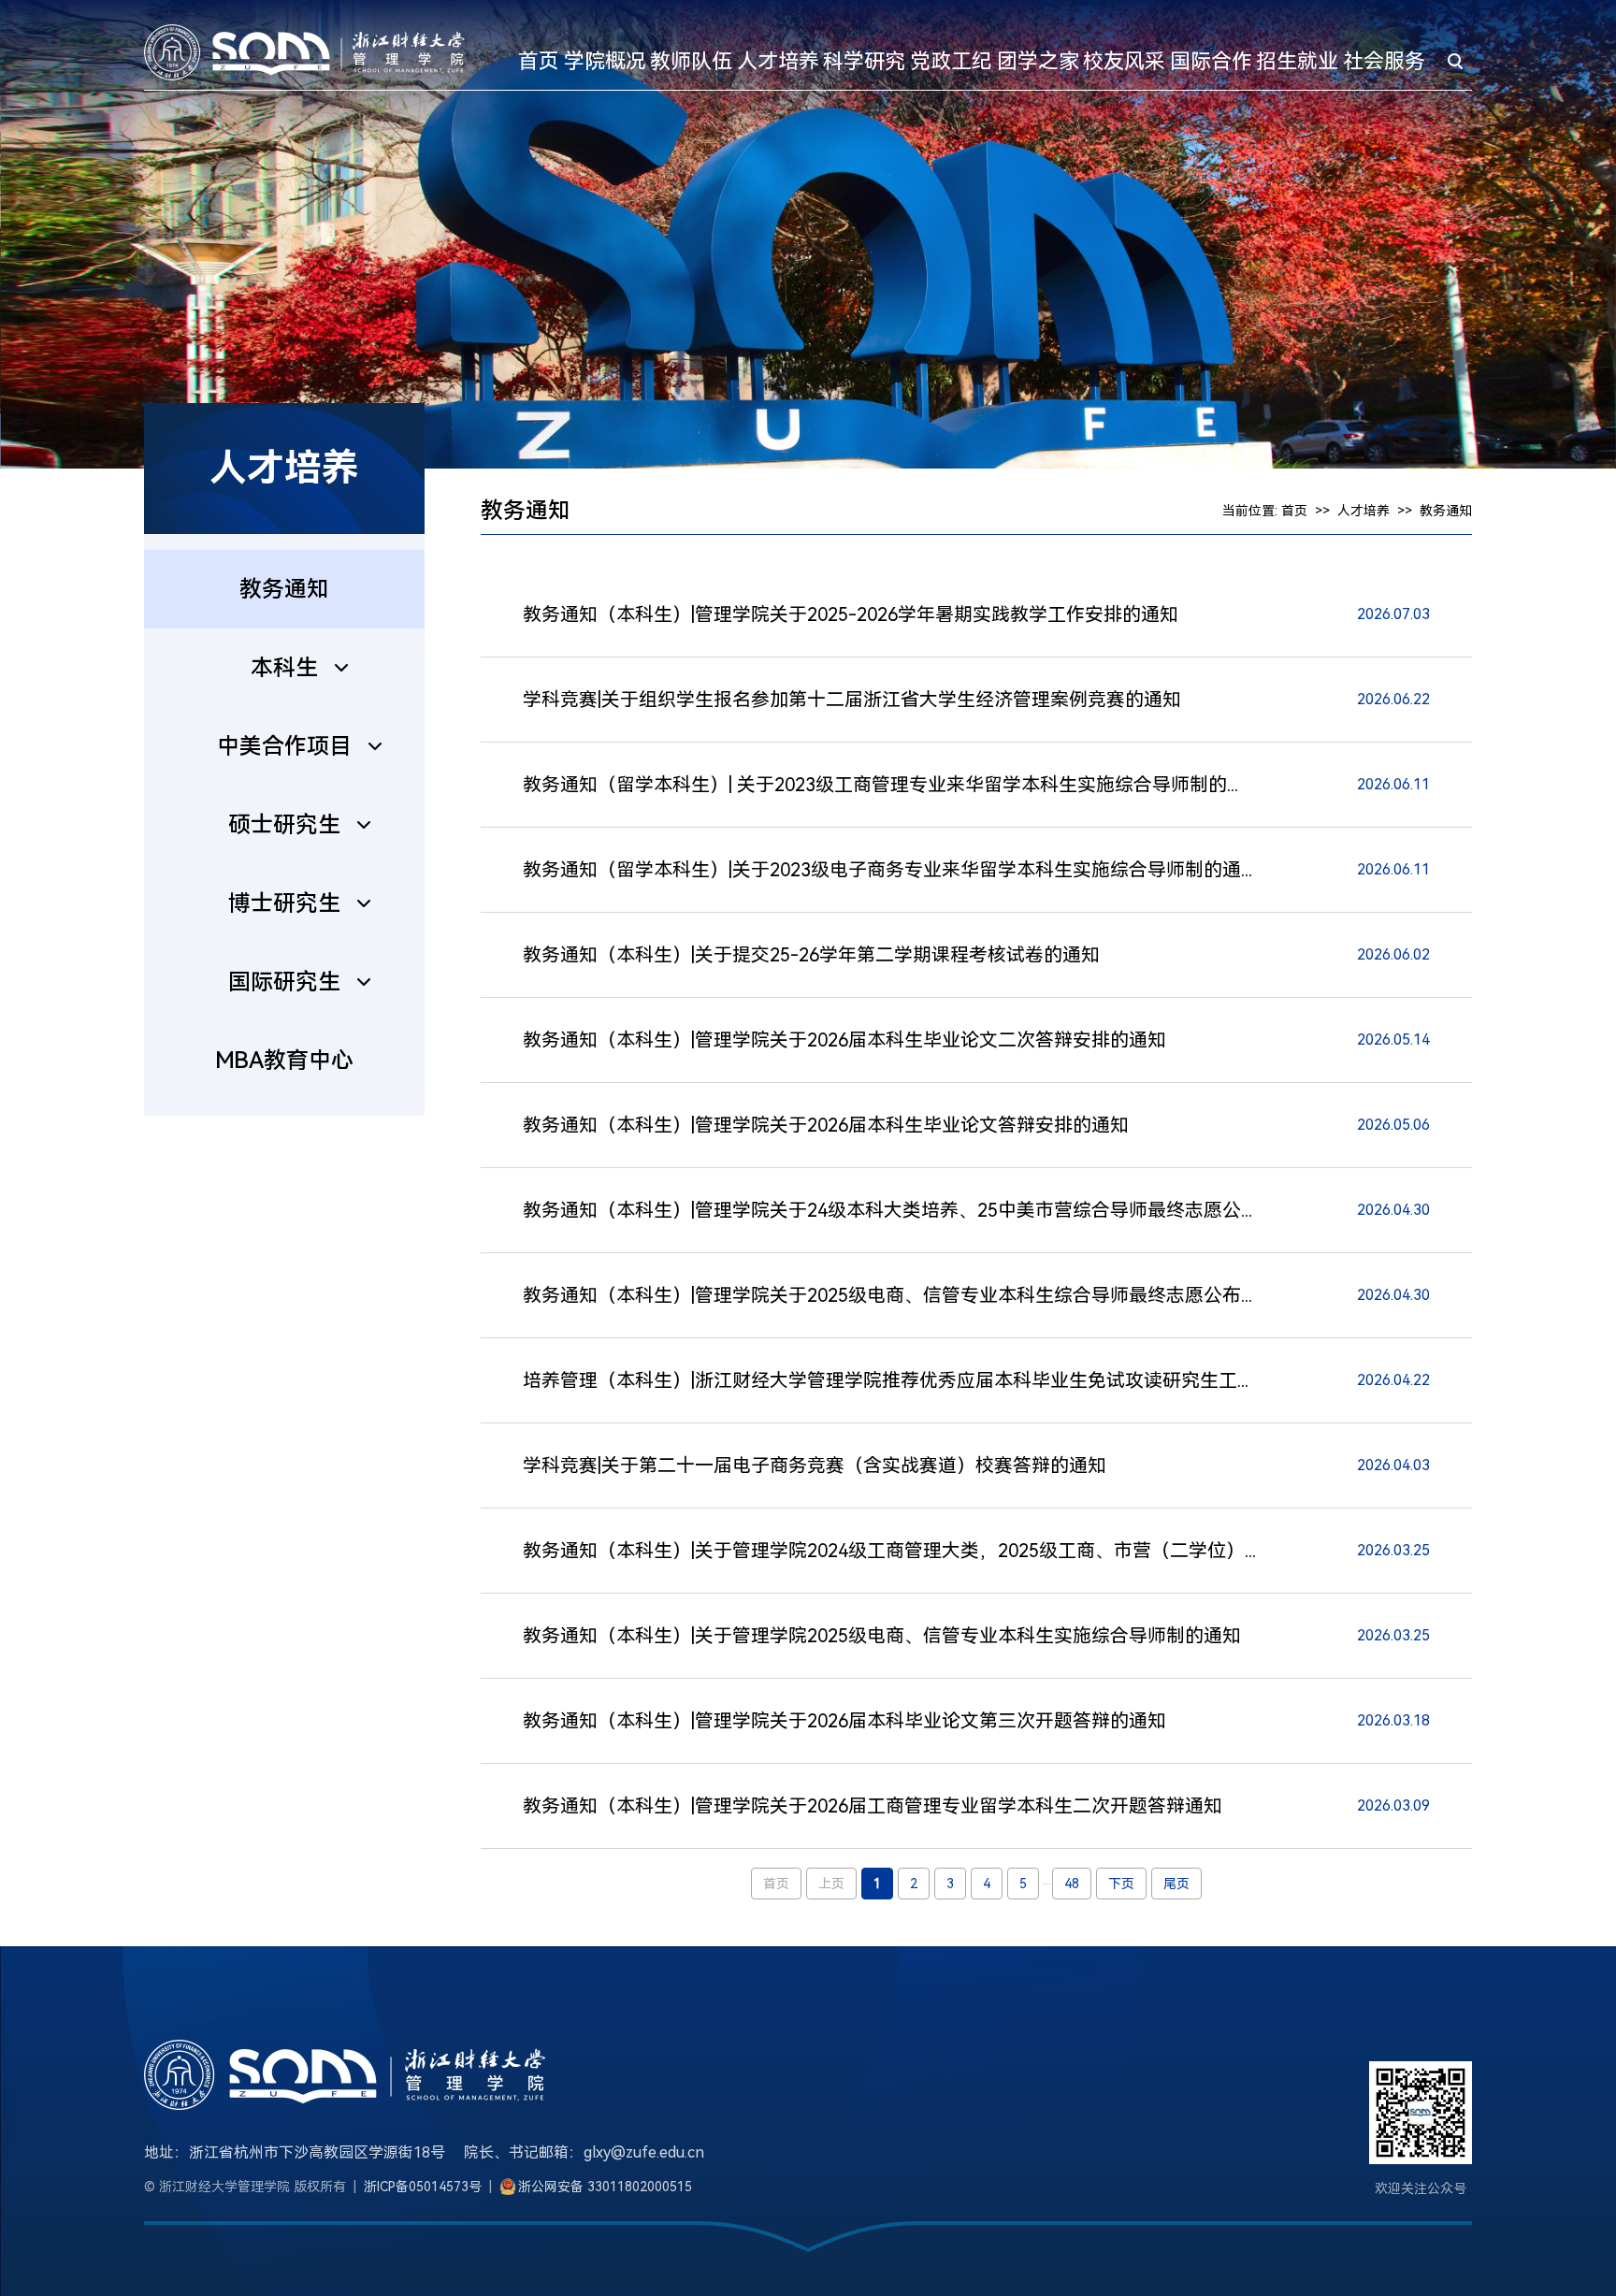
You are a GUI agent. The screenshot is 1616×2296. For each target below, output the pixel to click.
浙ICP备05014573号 (423, 2187)
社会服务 (1384, 61)
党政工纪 (951, 61)
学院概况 (605, 61)
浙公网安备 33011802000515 (605, 2187)
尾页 (1176, 1884)
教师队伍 (691, 61)
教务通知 (1446, 511)
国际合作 (1211, 61)
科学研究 (864, 61)
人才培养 (778, 61)
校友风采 (1124, 61)
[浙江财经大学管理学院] (304, 51)
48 (1072, 1884)
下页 (1121, 1884)
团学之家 (1038, 61)
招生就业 (1297, 61)
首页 (539, 61)
